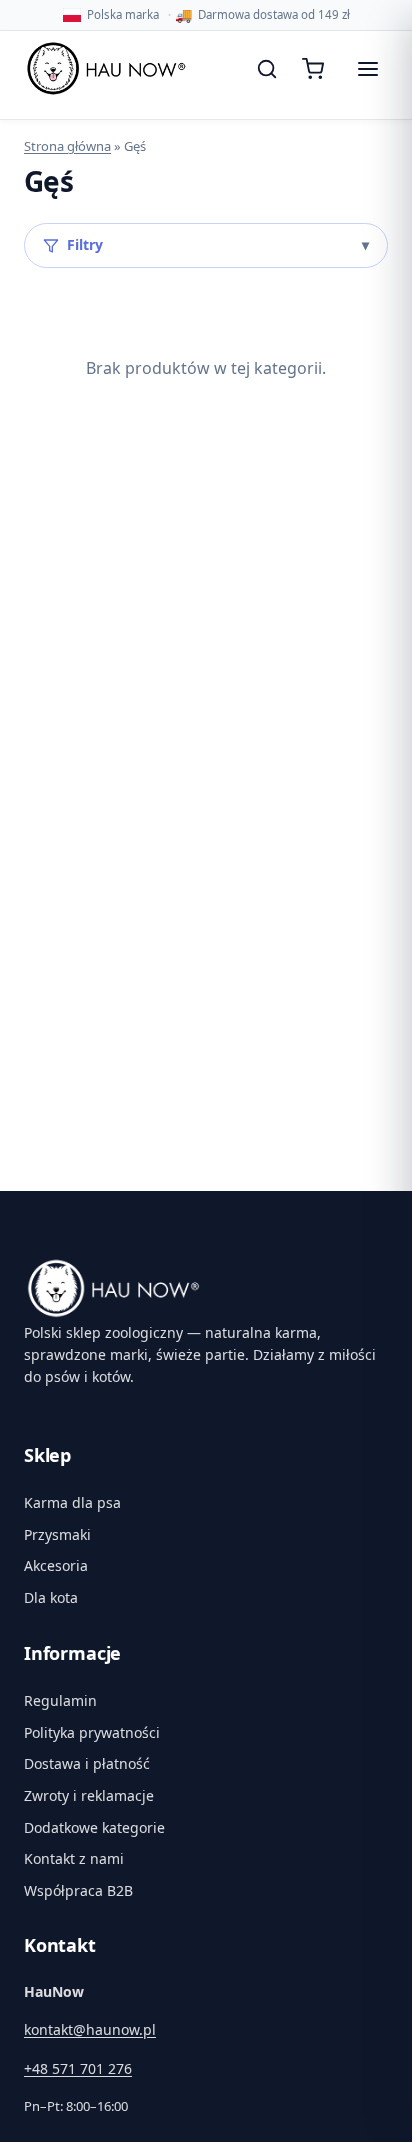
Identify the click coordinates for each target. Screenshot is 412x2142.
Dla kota (51, 1597)
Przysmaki (57, 1534)
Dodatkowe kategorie (94, 1827)
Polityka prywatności (92, 1732)
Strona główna (67, 146)
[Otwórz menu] (368, 69)
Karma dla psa (72, 1502)
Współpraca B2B (78, 1890)
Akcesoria (56, 1565)
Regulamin (60, 1700)
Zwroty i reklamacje (89, 1795)
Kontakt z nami (74, 1858)
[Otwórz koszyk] (317, 69)
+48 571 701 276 (78, 2068)
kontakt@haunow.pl (90, 2029)
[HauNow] (206, 1288)
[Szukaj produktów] (267, 69)
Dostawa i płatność (87, 1763)
